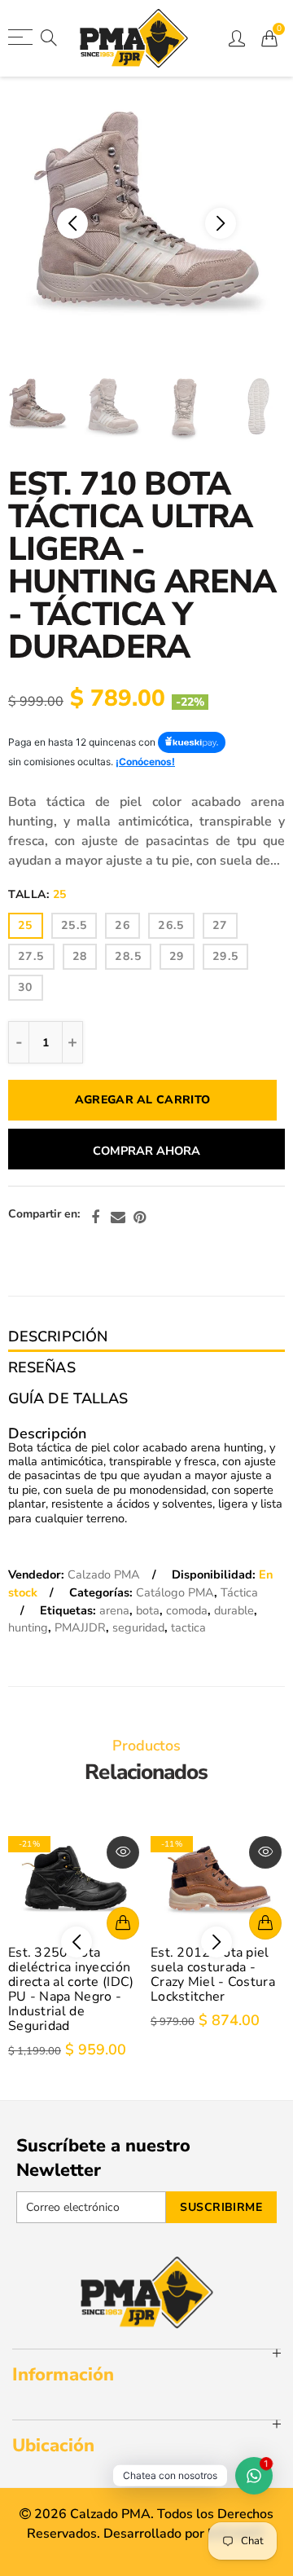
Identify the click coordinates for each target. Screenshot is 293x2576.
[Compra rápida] (123, 1923)
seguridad (138, 1627)
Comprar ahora (146, 1151)
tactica (188, 1627)
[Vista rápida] (123, 1852)
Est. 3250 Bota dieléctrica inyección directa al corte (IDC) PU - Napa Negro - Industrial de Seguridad (71, 1989)
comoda (187, 1610)
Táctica (239, 1592)
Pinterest (140, 1218)
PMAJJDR (80, 1627)
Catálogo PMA (175, 1592)
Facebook (95, 1218)
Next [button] (241, 223)
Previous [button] (52, 223)
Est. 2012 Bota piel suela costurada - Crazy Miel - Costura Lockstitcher (213, 1975)
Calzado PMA (104, 1574)
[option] (146, 223)
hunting (28, 1627)
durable (234, 1610)
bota (148, 1610)
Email (118, 1218)
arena (114, 1610)
